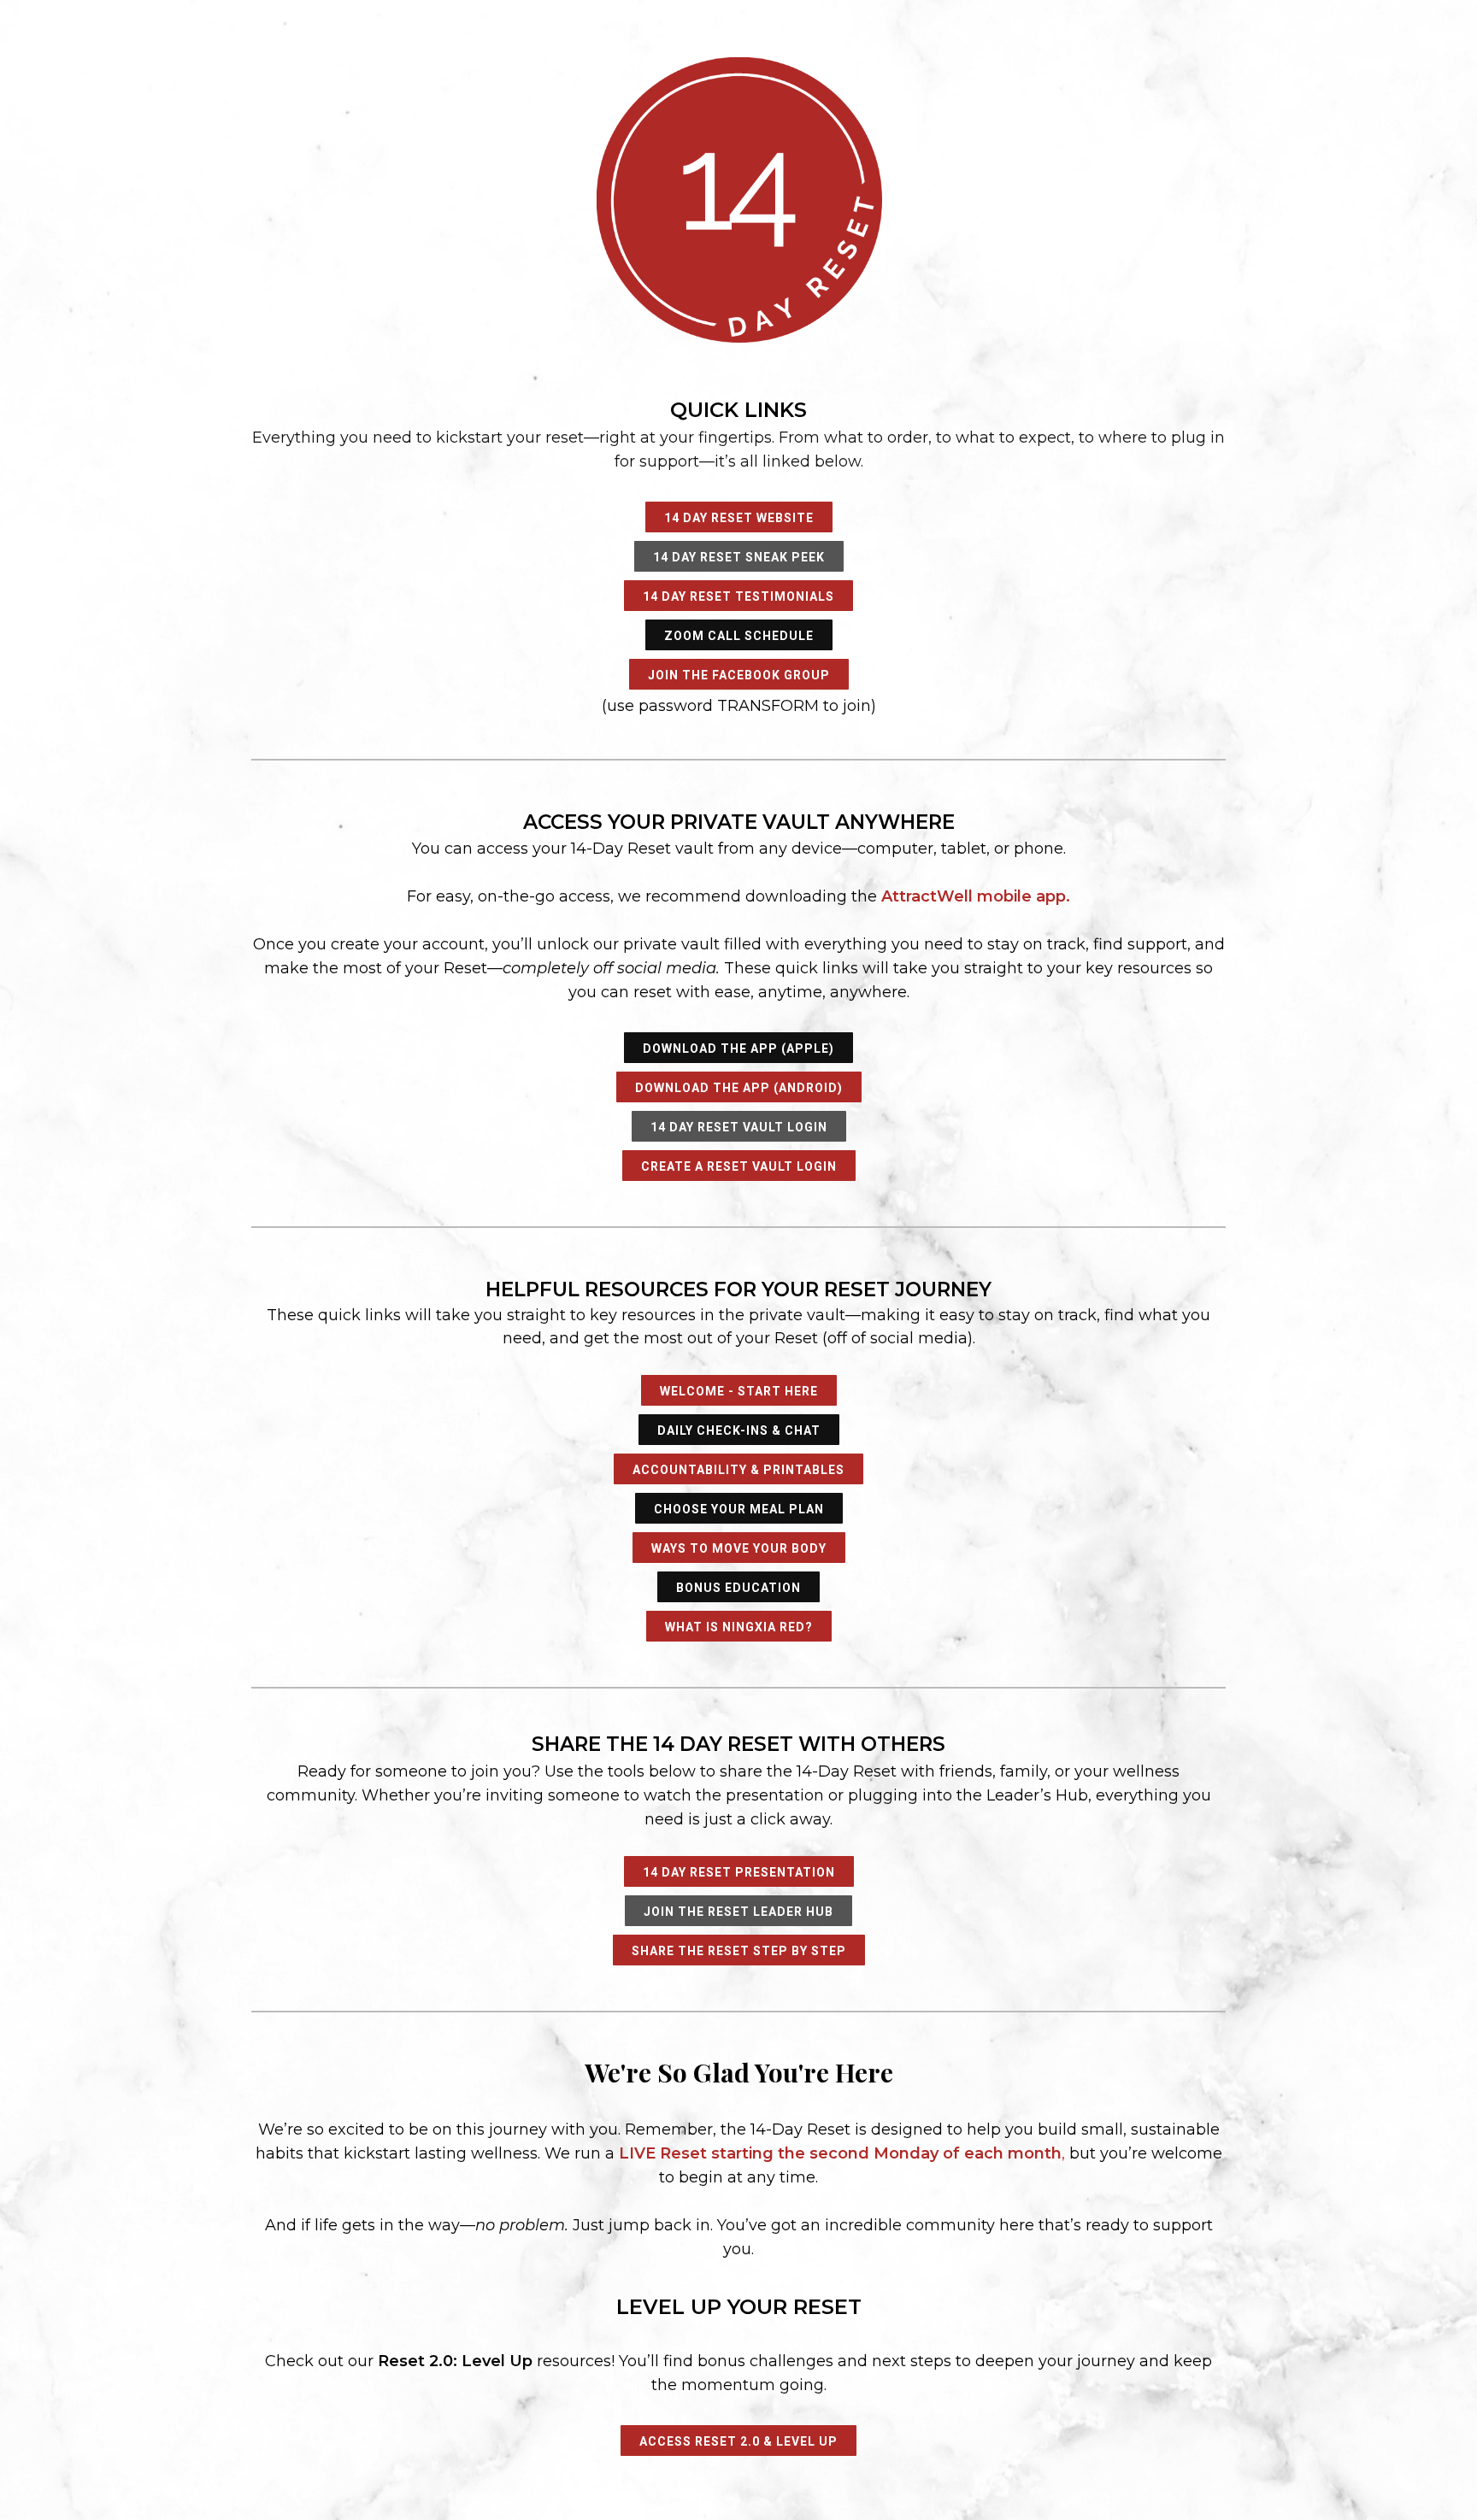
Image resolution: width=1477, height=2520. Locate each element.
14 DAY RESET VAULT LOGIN (739, 1127)
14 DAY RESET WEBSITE (739, 518)
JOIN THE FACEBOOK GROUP (739, 675)
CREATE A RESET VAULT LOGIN (739, 1166)
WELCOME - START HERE (739, 1391)
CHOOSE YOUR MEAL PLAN (739, 1509)
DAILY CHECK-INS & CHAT (739, 1430)
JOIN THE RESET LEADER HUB (738, 1912)
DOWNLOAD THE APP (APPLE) (738, 1049)
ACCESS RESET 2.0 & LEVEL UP (738, 2441)
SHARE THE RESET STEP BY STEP (739, 1951)
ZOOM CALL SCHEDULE (739, 636)
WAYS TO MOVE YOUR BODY (739, 1548)
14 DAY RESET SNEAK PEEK (739, 557)
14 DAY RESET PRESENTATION (739, 1872)
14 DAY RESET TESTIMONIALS (738, 596)
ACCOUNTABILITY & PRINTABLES (738, 1470)
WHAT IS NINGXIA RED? (739, 1627)
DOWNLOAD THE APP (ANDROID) (739, 1088)
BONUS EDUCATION (738, 1588)
